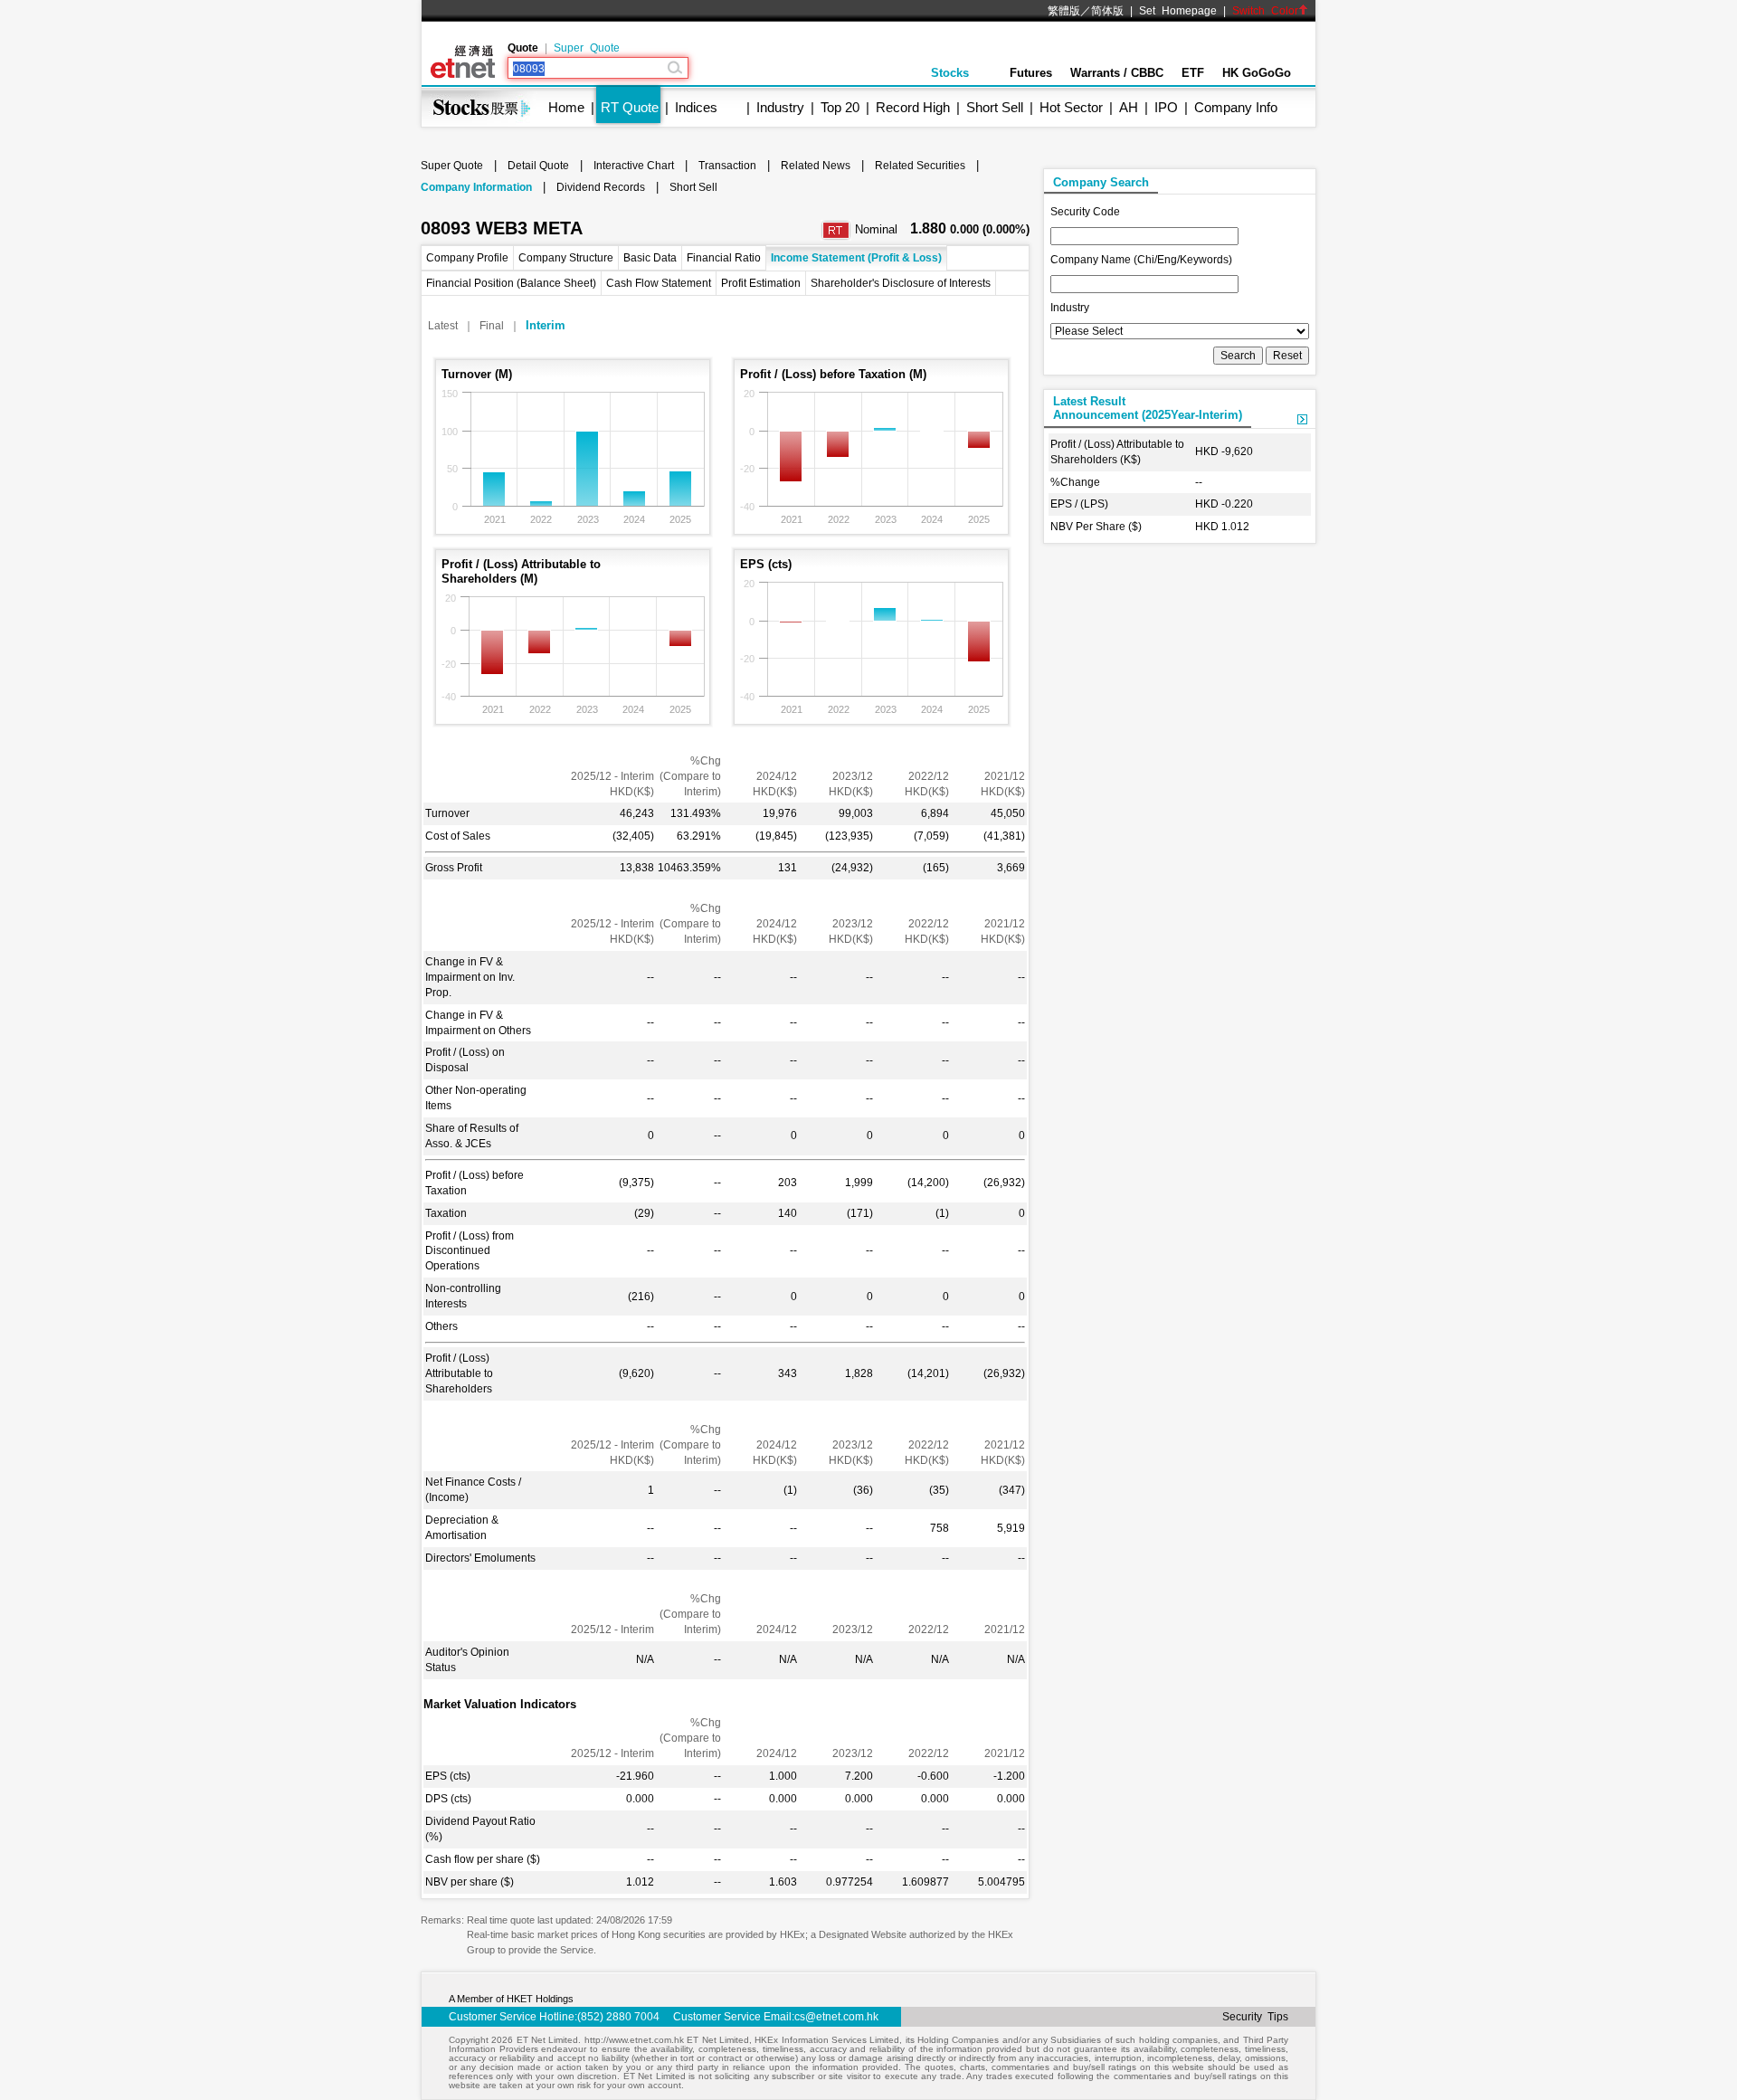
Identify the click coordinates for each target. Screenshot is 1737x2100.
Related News (816, 166)
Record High (913, 107)
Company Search (1101, 182)
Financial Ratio (724, 258)
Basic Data (650, 258)
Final (492, 326)
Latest (443, 326)
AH (1129, 107)
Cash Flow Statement (659, 283)
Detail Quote (538, 166)
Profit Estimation (761, 283)
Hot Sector (1071, 107)
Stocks (950, 73)
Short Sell (995, 107)
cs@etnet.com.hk (836, 2017)
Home (566, 107)
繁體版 (1064, 11)
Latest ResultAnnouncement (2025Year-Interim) (1148, 408)
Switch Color (1265, 11)
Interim (546, 325)
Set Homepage (1178, 11)
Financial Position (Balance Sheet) (511, 283)
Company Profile (467, 258)
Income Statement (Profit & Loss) (856, 258)
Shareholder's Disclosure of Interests (901, 283)
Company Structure (566, 258)
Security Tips (1255, 2017)
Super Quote (587, 48)
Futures (1031, 73)
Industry (780, 107)
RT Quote (630, 107)
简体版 (1107, 11)
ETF (1193, 73)
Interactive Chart (634, 166)
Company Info (1236, 107)
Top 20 (840, 107)
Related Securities (920, 166)
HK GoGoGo (1257, 73)
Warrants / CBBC (1117, 73)
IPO (1166, 107)
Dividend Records (601, 187)
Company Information (476, 187)
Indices (696, 107)
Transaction (727, 166)
